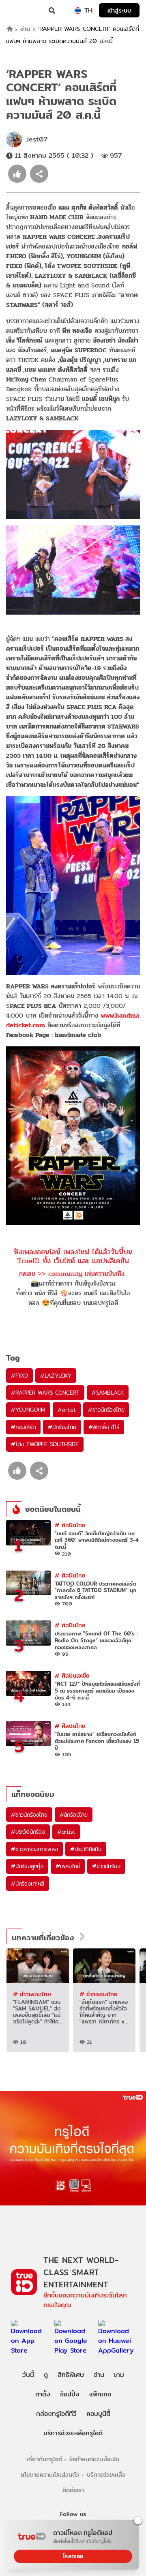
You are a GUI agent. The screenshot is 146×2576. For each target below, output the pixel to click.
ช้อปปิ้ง (70, 2394)
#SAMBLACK (108, 1393)
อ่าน (25, 29)
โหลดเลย (73, 2556)
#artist (67, 1410)
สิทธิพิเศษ (71, 2375)
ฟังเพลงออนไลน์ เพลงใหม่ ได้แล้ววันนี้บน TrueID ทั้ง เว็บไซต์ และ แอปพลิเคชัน (73, 1256)
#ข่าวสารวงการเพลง (34, 1849)
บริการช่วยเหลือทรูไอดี (73, 2433)
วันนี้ (28, 2375)
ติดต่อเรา (73, 2490)
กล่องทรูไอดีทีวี (56, 2414)
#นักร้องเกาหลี (28, 1884)
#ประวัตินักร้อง (28, 1832)
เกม (119, 2375)
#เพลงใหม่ (68, 1866)
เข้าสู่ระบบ (119, 10)
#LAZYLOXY (56, 1376)
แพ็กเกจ (100, 2394)
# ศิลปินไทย (70, 1525)
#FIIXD (19, 1376)
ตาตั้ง (43, 2394)
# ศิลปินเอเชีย (72, 1675)
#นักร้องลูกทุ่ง (27, 1866)
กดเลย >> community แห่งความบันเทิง (72, 1274)
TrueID (23, 11)
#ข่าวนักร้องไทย (106, 1410)
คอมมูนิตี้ (98, 2414)
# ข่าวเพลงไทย (32, 1994)
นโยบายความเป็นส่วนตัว (50, 2474)
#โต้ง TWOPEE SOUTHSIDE (45, 1444)
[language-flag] (78, 11)
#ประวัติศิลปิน (86, 1849)
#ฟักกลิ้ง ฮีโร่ (104, 1427)
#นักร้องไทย (62, 1427)
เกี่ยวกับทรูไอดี (44, 2459)
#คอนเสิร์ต (23, 1427)
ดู (46, 2375)
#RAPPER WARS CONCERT (45, 1393)
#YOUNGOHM (28, 1410)
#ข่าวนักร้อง (106, 1866)
